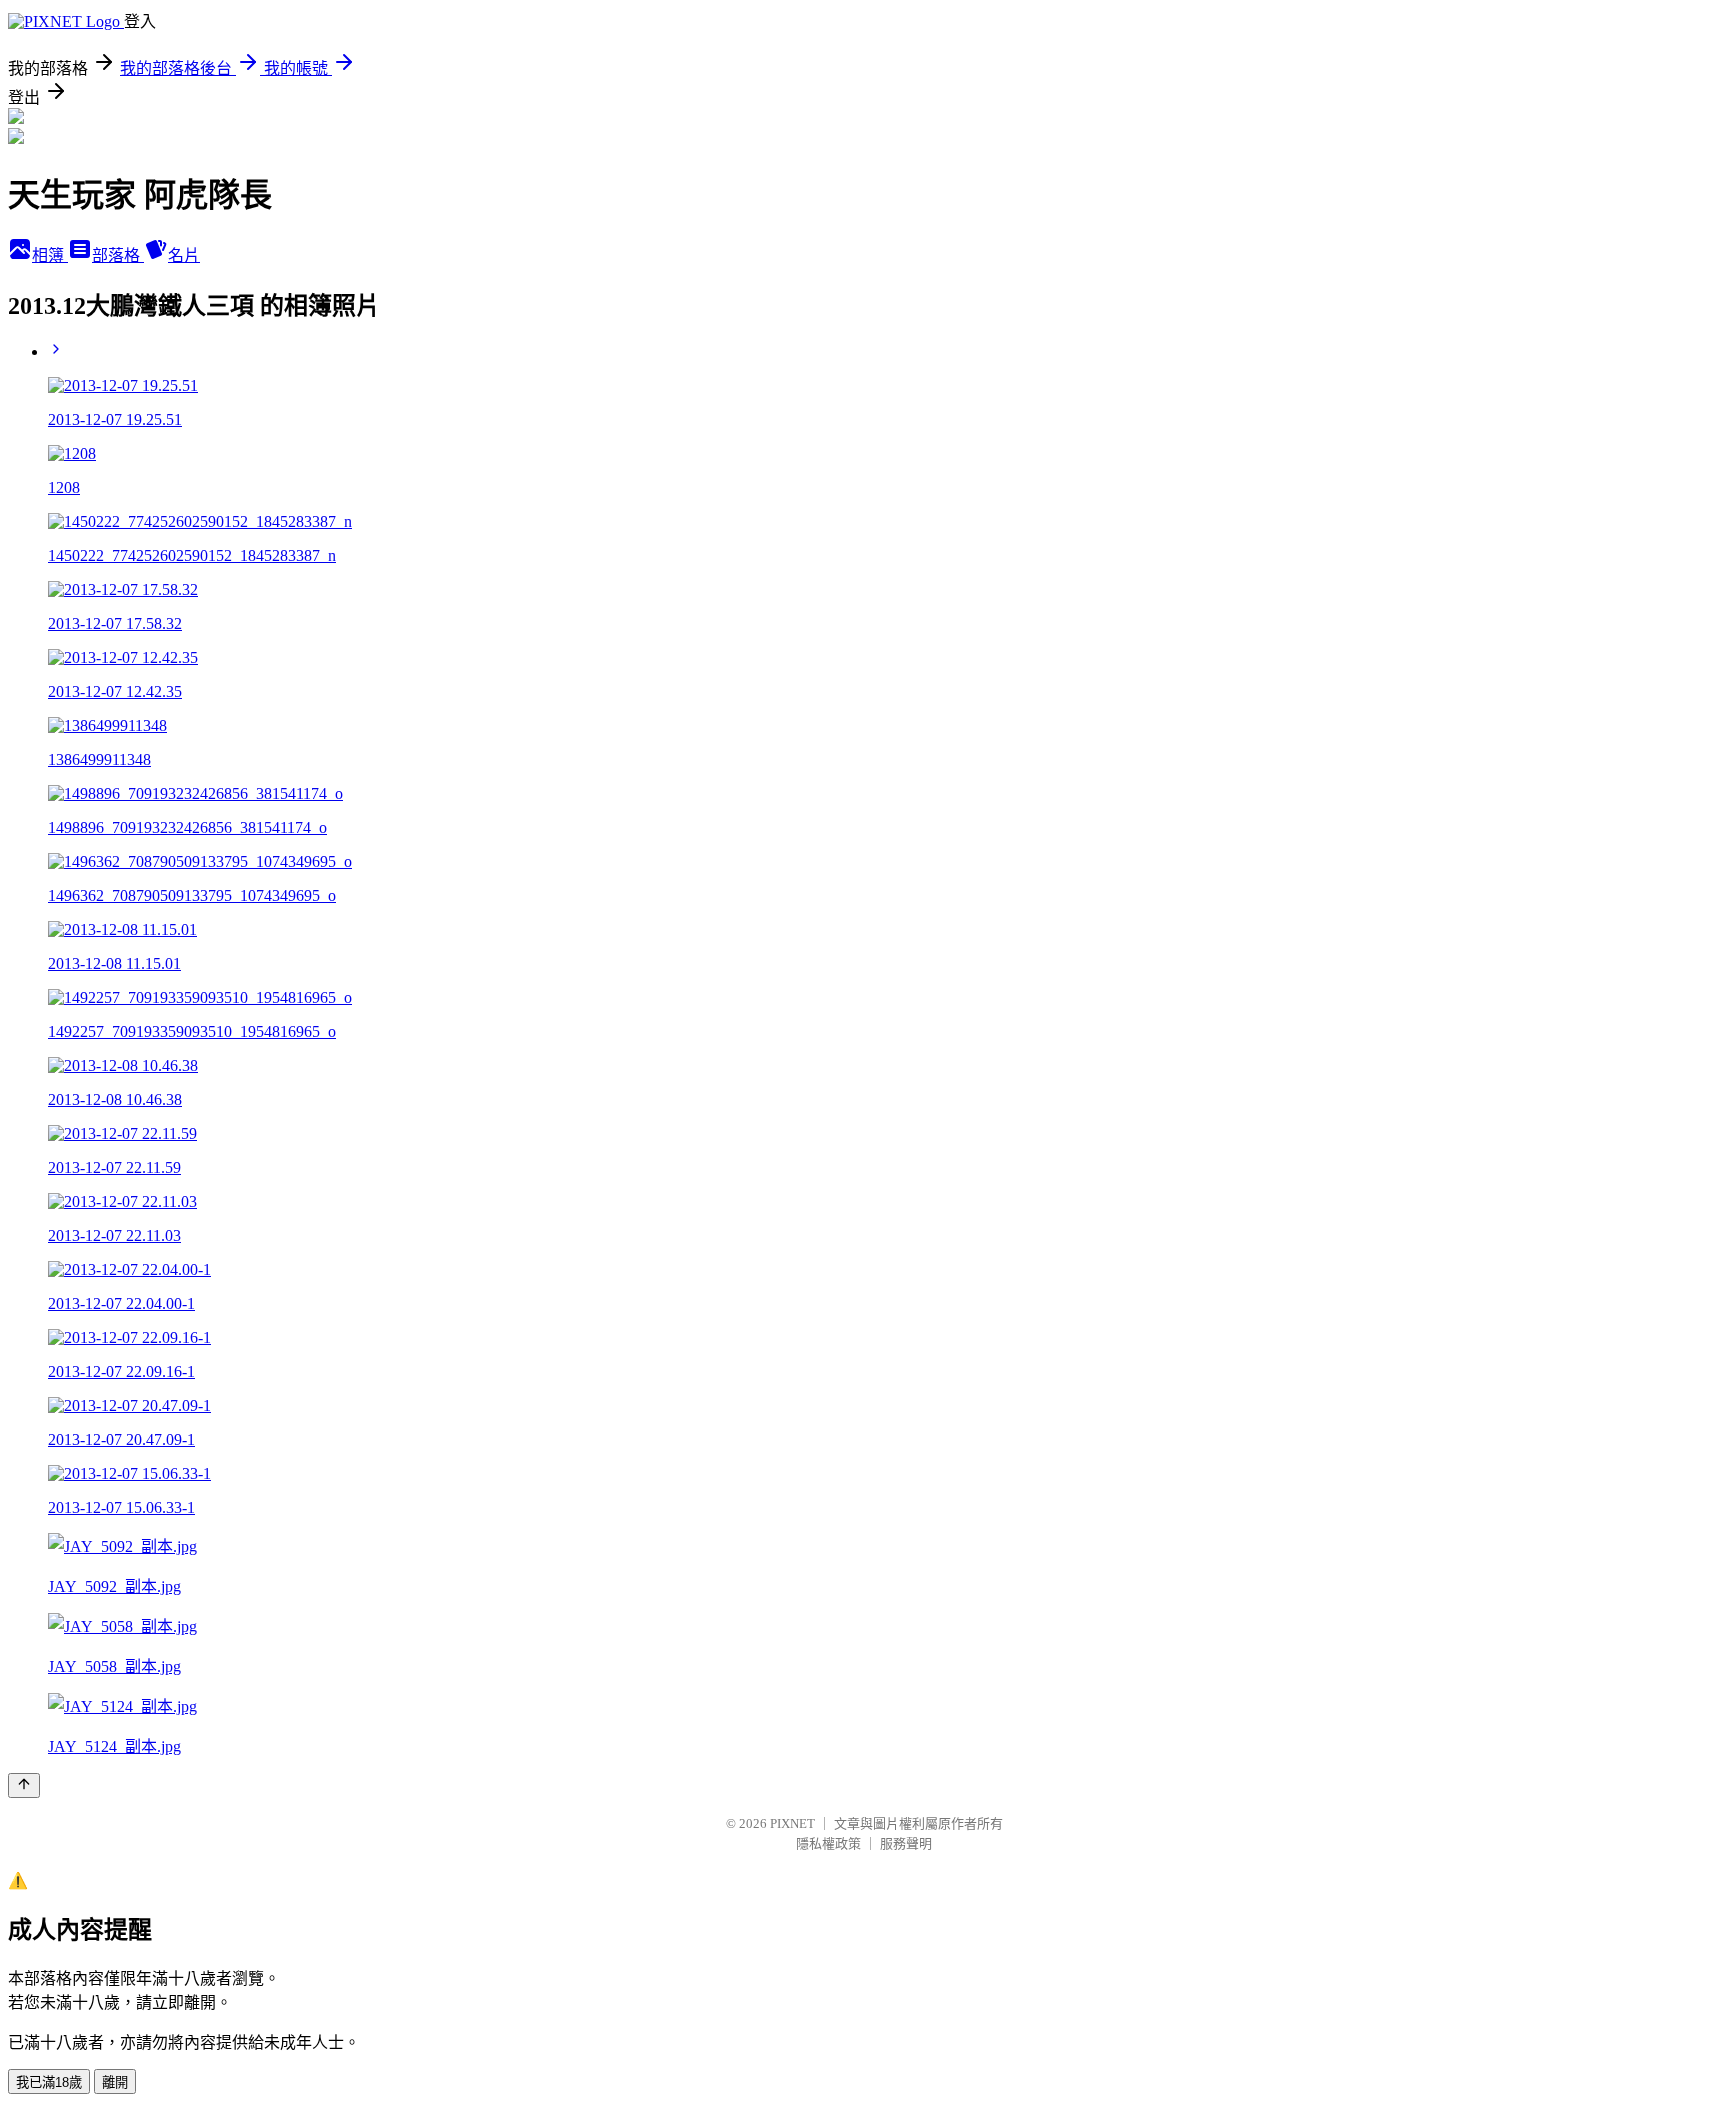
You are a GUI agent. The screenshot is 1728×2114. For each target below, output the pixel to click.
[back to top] (24, 1785)
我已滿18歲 (49, 2082)
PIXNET (792, 1823)
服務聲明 (906, 1843)
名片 (184, 255)
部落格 (118, 255)
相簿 (50, 255)
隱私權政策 (828, 1843)
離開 (115, 2082)
